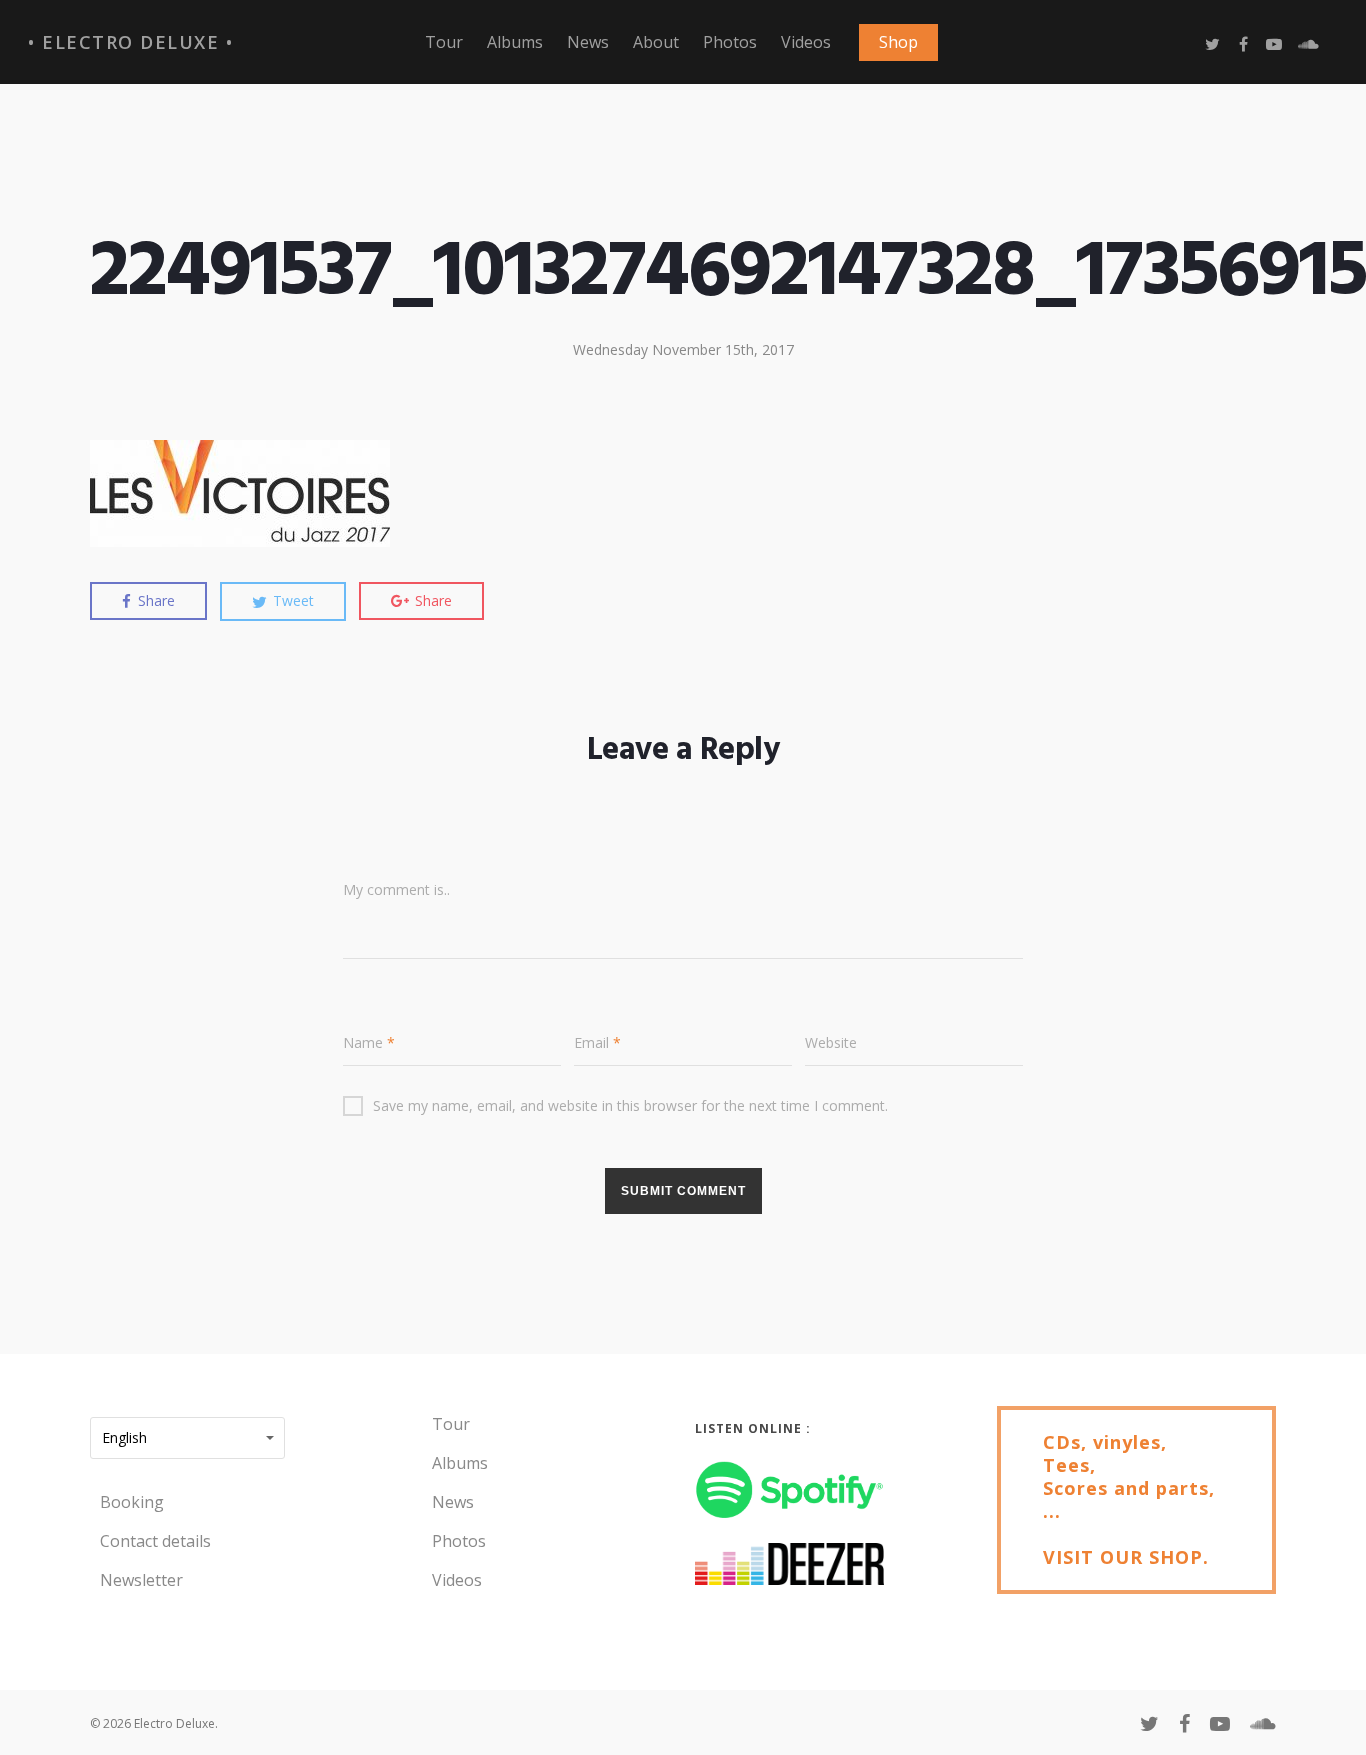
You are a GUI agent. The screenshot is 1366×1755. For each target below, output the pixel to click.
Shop (898, 42)
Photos (730, 42)
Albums (515, 42)
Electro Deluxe (131, 42)
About (656, 42)
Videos (806, 42)
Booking (132, 1502)
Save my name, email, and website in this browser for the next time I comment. (630, 1105)
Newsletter (141, 1580)
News (588, 42)
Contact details (155, 1541)
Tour (444, 42)
